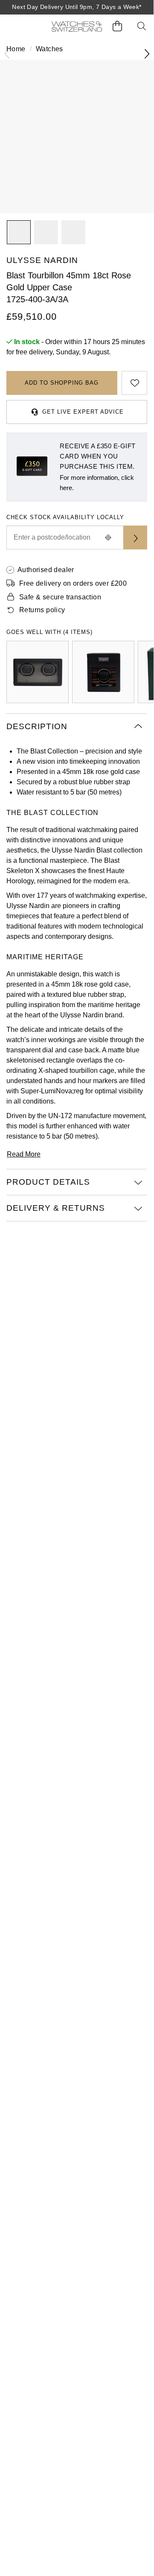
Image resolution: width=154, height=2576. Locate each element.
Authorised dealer (46, 570)
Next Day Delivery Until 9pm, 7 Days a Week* (77, 7)
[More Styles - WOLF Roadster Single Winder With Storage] (103, 672)
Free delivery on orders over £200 (73, 583)
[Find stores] (135, 537)
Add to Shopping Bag (62, 383)
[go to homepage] (77, 26)
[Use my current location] (108, 537)
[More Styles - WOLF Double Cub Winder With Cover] (38, 672)
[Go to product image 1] (19, 232)
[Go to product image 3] (73, 232)
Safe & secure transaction (60, 597)
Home (16, 49)
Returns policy (42, 610)
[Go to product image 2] (46, 232)
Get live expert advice (83, 412)
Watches (49, 49)
